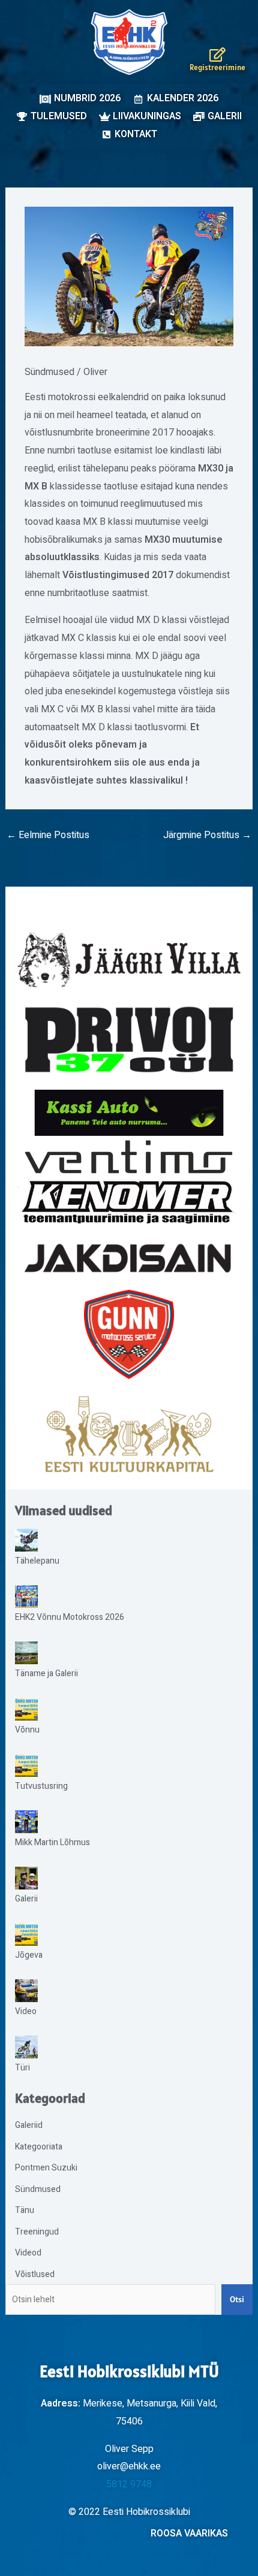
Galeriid (29, 2125)
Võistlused (35, 2274)
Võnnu (27, 1730)
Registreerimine (217, 67)
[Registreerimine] (217, 55)
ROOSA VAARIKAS (189, 2533)
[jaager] (129, 960)
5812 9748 (129, 2484)
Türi (22, 2068)
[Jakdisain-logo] (129, 1258)
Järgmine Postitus (207, 835)
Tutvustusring (41, 1786)
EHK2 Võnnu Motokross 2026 (70, 1617)
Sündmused (49, 372)
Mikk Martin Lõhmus (52, 1842)
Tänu (25, 2210)
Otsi (237, 2299)
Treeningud (37, 2232)
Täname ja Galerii (46, 1674)
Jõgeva (29, 1955)
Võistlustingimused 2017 (118, 575)
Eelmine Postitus (48, 835)
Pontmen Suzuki (46, 2168)
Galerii (26, 1899)
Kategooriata (39, 2147)
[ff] (129, 1182)
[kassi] (129, 1112)
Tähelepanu (37, 1561)
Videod (28, 2253)
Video (26, 2011)
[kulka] (129, 1434)
